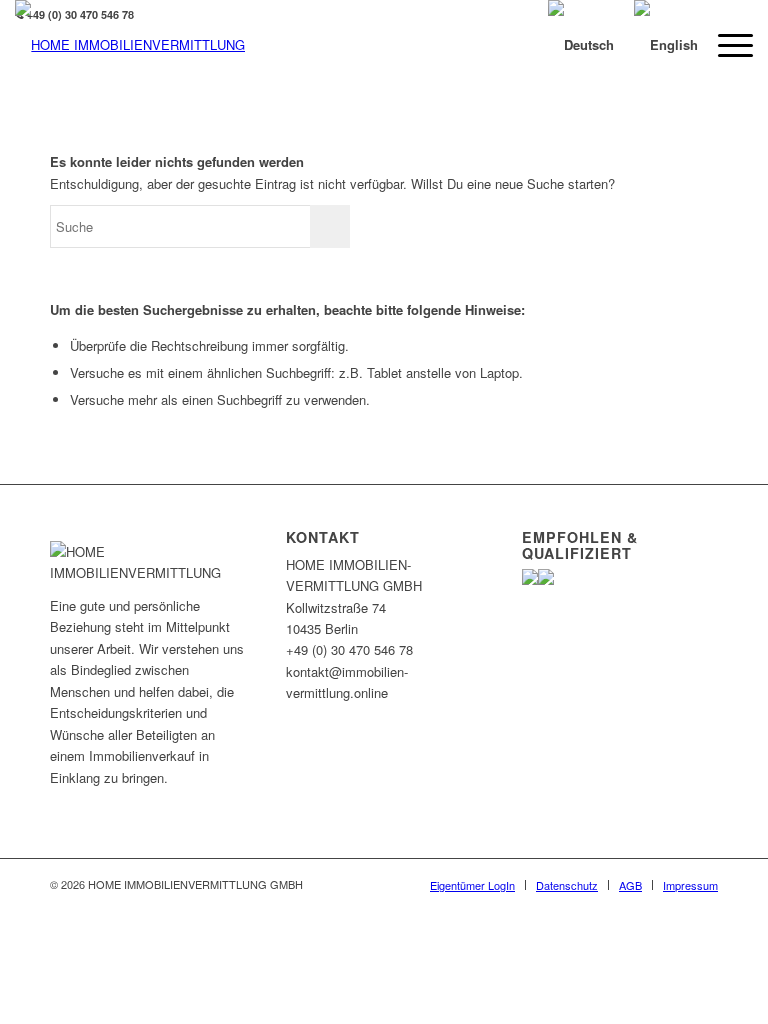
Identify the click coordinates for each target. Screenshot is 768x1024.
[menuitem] (472, 885)
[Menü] (725, 45)
